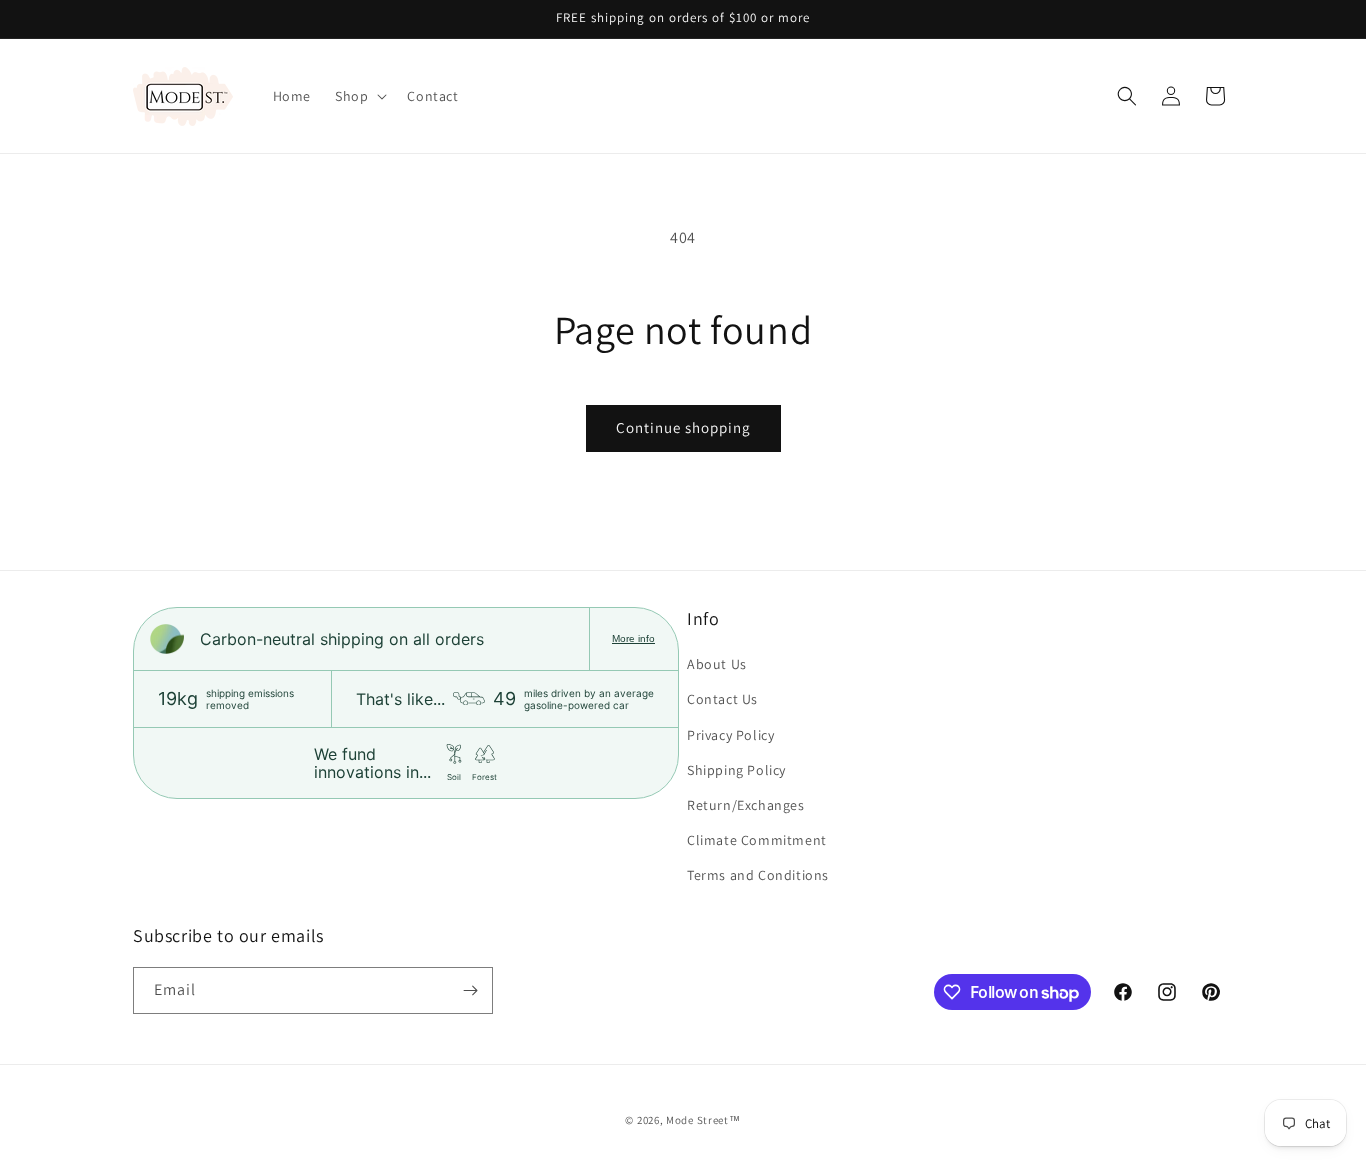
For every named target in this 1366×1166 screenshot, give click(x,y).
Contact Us (722, 699)
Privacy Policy (730, 735)
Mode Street (697, 1120)
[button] (359, 96)
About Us (717, 664)
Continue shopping (683, 427)
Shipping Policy (736, 770)
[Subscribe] (470, 990)
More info (633, 638)
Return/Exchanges (746, 805)
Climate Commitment (757, 840)
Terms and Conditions (758, 875)
